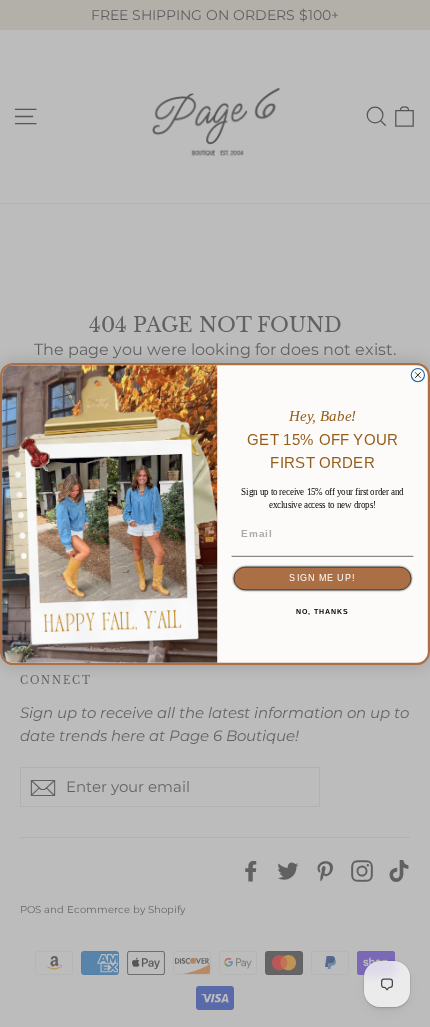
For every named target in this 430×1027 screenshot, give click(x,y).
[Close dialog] (417, 374)
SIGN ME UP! (322, 577)
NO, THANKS (322, 612)
